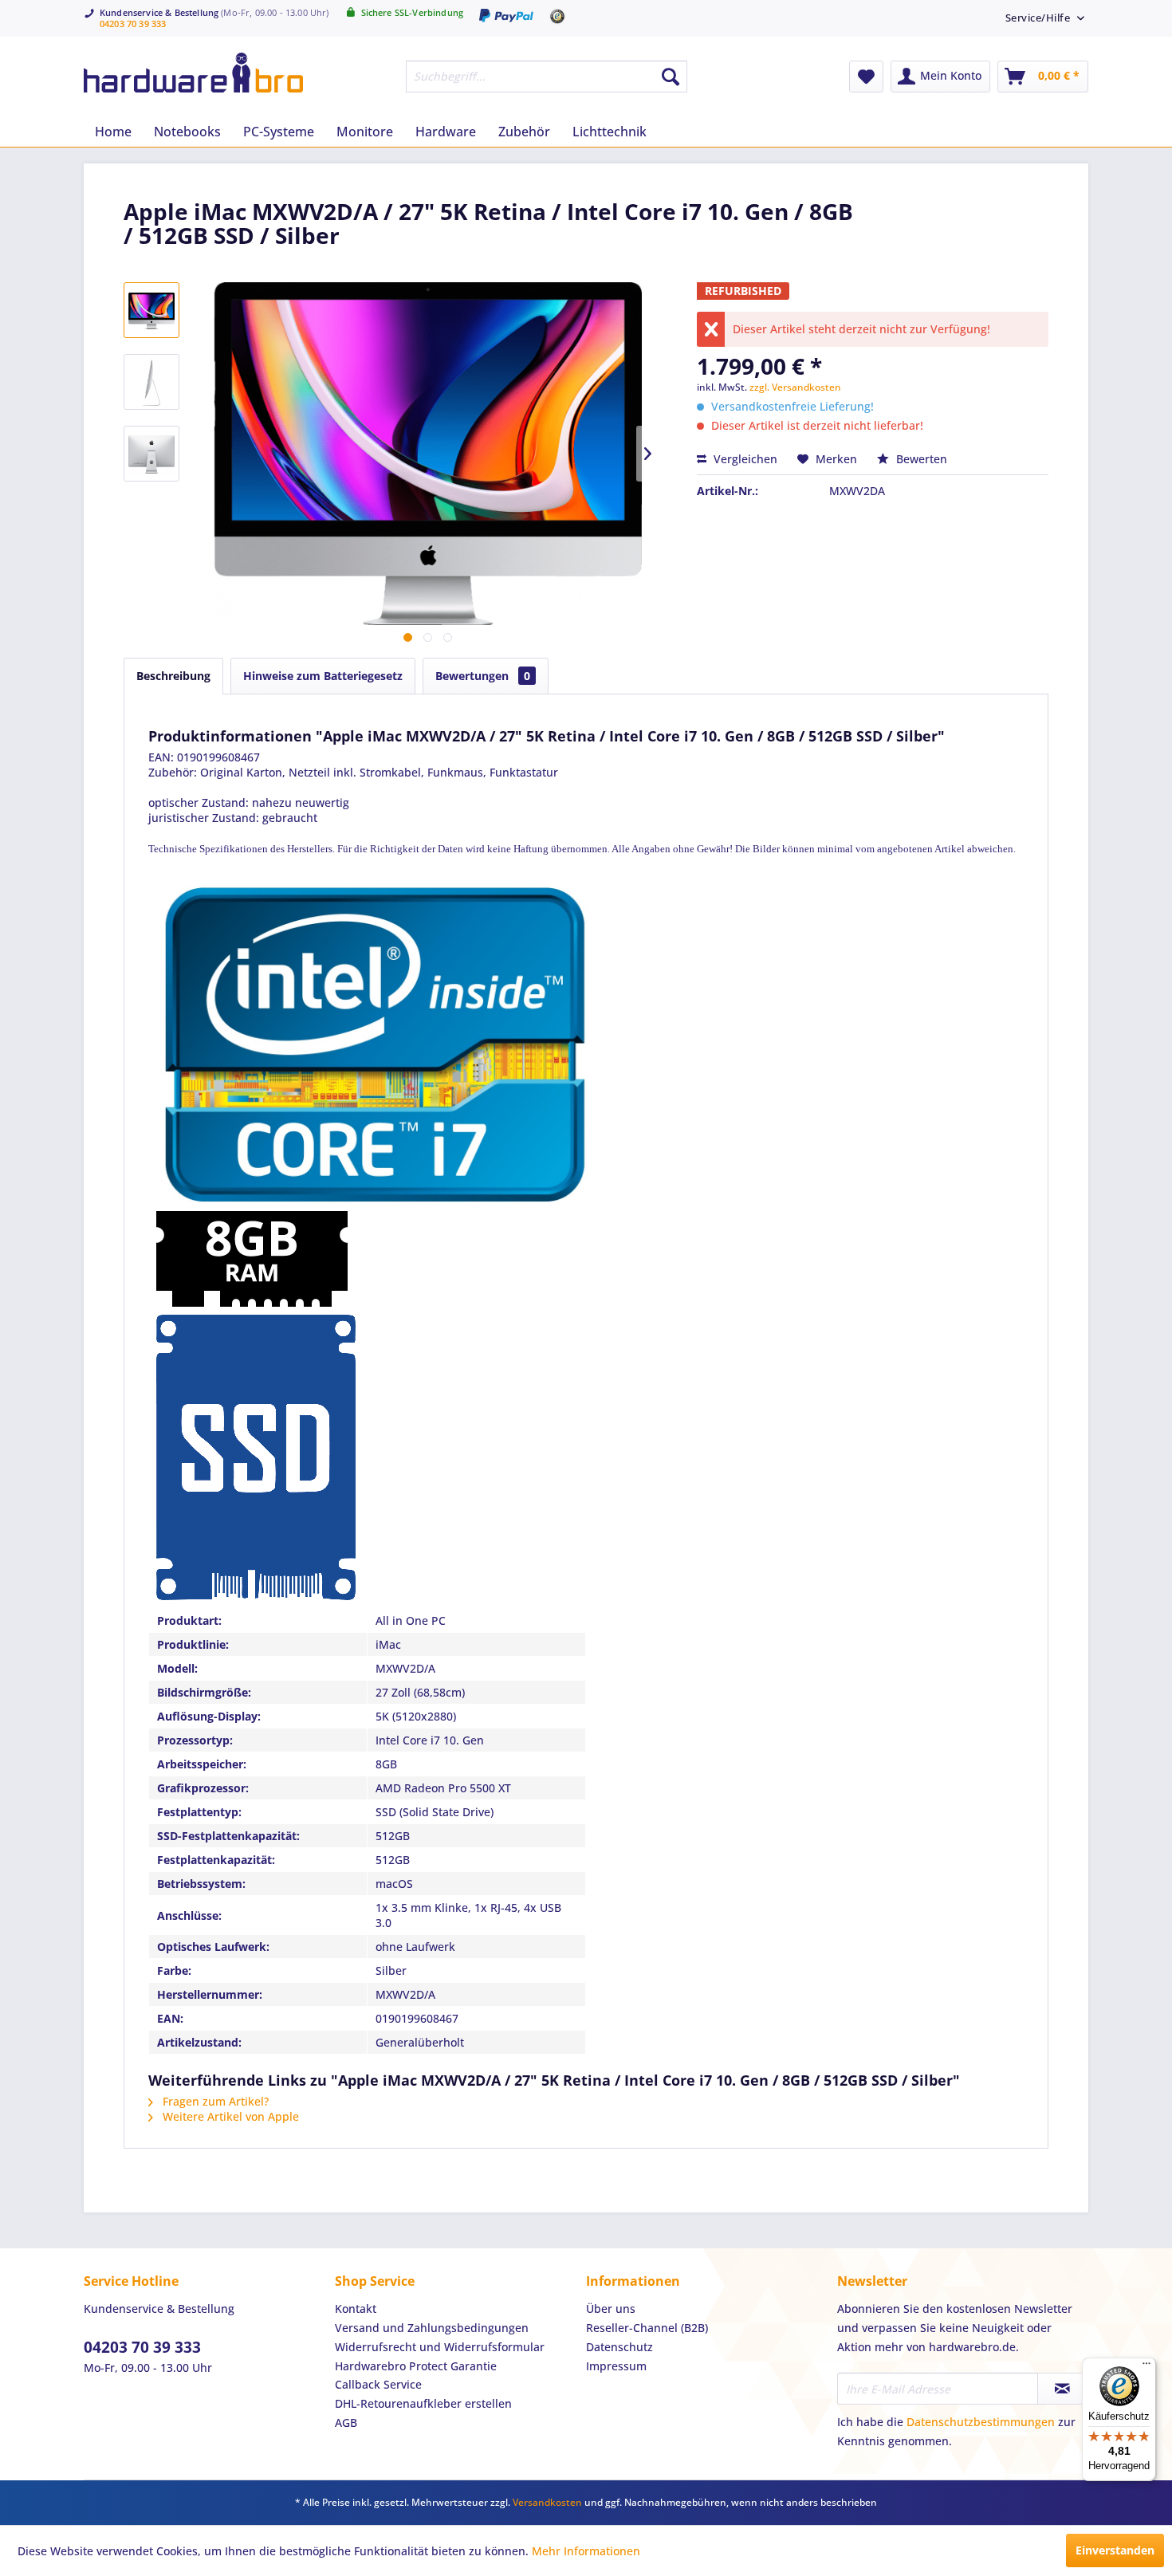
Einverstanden (1115, 2550)
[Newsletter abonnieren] (1062, 2389)
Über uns (611, 2309)
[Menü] (1146, 2367)
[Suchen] (671, 77)
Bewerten (920, 459)
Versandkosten (547, 2502)
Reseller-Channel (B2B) (647, 2328)
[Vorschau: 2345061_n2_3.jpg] (151, 382)
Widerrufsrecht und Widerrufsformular (440, 2347)
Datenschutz (619, 2347)
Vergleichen (744, 459)
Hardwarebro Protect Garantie (416, 2366)
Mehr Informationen (586, 2551)
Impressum (616, 2366)
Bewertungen (483, 676)
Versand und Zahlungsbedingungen (432, 2328)
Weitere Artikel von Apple (229, 2116)
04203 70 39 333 (133, 24)
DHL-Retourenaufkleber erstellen (423, 2403)
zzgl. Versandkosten (795, 387)
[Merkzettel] (866, 77)
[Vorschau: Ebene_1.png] (151, 310)
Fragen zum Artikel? (214, 2101)
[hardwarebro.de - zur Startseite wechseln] (193, 73)
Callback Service (378, 2384)
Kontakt (356, 2309)
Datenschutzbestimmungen (981, 2422)
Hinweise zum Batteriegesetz (323, 676)
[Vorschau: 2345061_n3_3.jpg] (151, 454)
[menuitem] (1039, 17)
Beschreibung (173, 676)
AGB (346, 2423)
